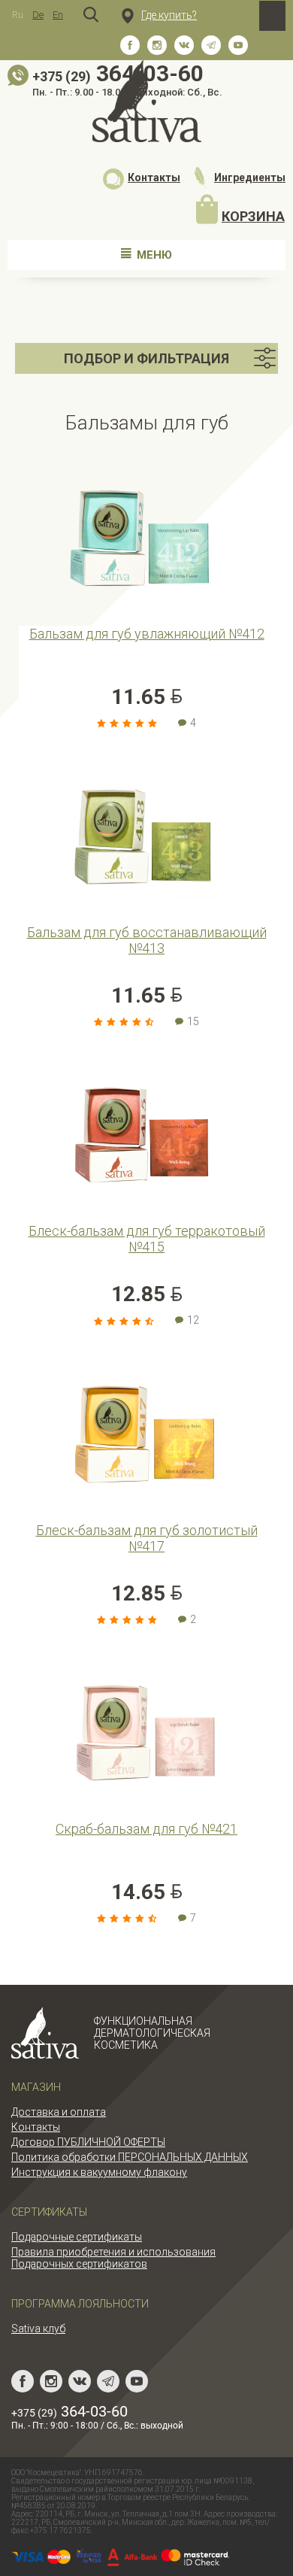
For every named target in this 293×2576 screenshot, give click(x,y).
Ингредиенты (250, 177)
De (38, 15)
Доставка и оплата (59, 2112)
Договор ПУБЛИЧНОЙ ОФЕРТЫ (88, 2142)
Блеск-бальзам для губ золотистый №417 (147, 1538)
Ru (18, 15)
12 (193, 1320)
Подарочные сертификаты (77, 2237)
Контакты (154, 177)
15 (193, 1021)
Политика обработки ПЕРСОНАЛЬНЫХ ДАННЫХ (130, 2157)
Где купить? (169, 15)
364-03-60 (69, 2411)
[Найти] (91, 15)
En (58, 15)
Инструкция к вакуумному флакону (99, 2172)
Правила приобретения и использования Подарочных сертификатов (113, 2258)
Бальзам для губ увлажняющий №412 (147, 634)
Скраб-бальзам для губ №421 (146, 1829)
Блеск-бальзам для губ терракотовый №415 (147, 1239)
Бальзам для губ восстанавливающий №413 (147, 940)
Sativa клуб (38, 2329)
